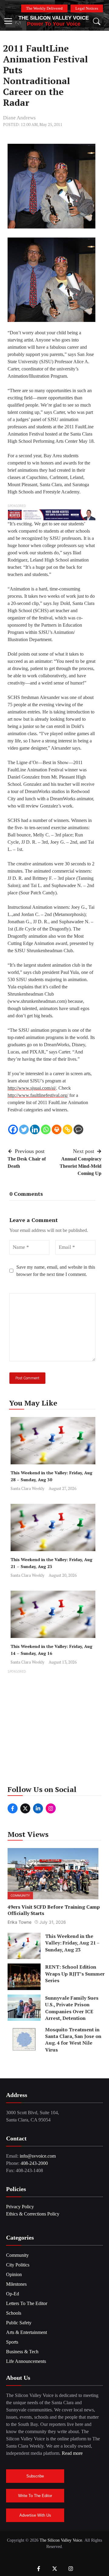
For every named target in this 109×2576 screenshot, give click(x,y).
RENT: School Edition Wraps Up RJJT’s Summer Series (75, 1974)
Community (20, 1895)
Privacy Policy (20, 2207)
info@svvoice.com (38, 2156)
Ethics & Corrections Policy (33, 2214)
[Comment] (78, 1129)
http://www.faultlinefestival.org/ (38, 1095)
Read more (72, 2453)
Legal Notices (87, 8)
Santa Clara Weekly (28, 1488)
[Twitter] (24, 1129)
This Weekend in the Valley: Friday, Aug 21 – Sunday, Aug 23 (72, 1943)
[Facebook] (13, 1129)
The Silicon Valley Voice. (61, 2540)
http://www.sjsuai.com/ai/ (32, 1088)
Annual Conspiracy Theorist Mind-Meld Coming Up (81, 1166)
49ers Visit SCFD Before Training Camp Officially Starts (54, 1910)
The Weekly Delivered (44, 8)
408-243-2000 (34, 2163)
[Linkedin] (35, 1129)
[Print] (57, 1129)
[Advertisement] (54, 1729)
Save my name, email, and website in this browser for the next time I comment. (56, 1271)
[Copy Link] (68, 1129)
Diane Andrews (19, 118)
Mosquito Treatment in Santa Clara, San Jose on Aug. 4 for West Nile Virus (73, 2040)
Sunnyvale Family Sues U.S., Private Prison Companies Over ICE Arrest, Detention (72, 2008)
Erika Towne (20, 1922)
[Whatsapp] (46, 1129)
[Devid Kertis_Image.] (51, 514)
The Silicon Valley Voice (54, 18)
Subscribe (35, 2476)
